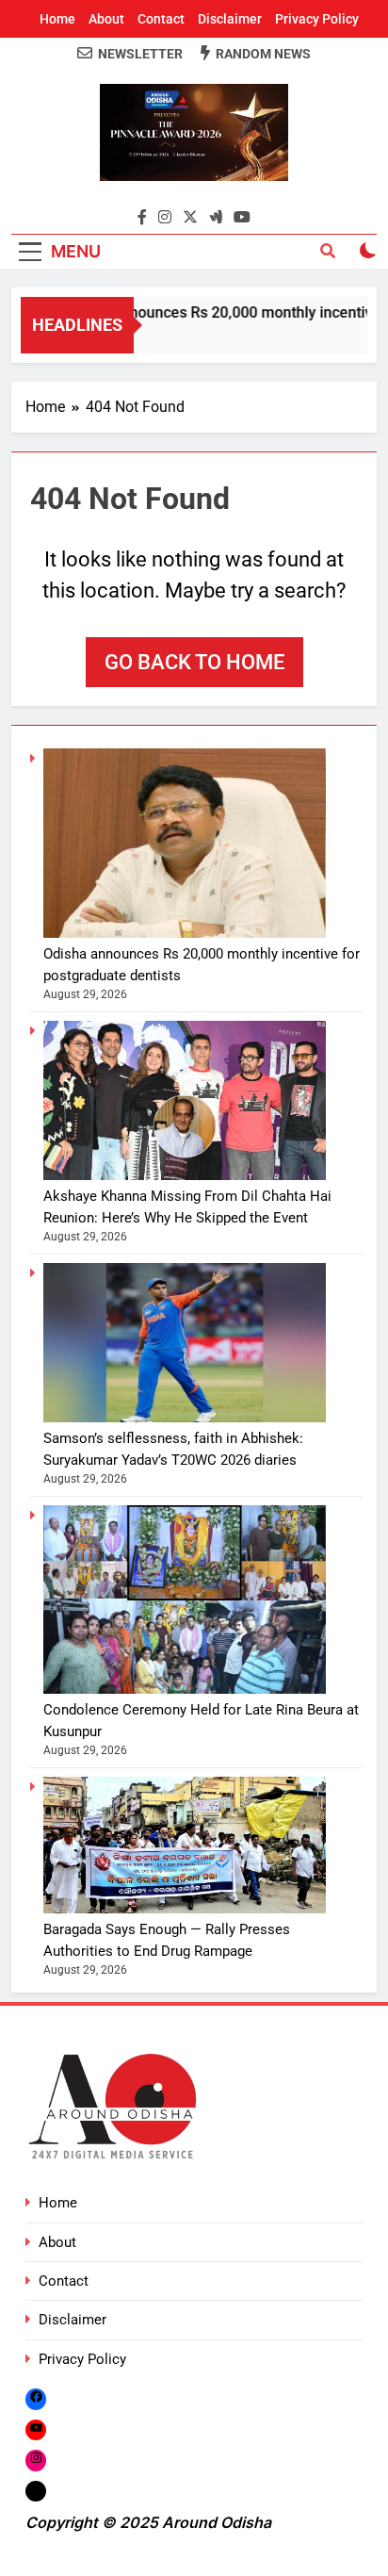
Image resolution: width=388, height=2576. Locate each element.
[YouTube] (36, 2429)
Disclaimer (230, 19)
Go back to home (194, 662)
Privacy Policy (317, 19)
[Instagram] (36, 2460)
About (106, 19)
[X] (36, 2491)
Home (57, 19)
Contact (161, 19)
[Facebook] (36, 2399)
